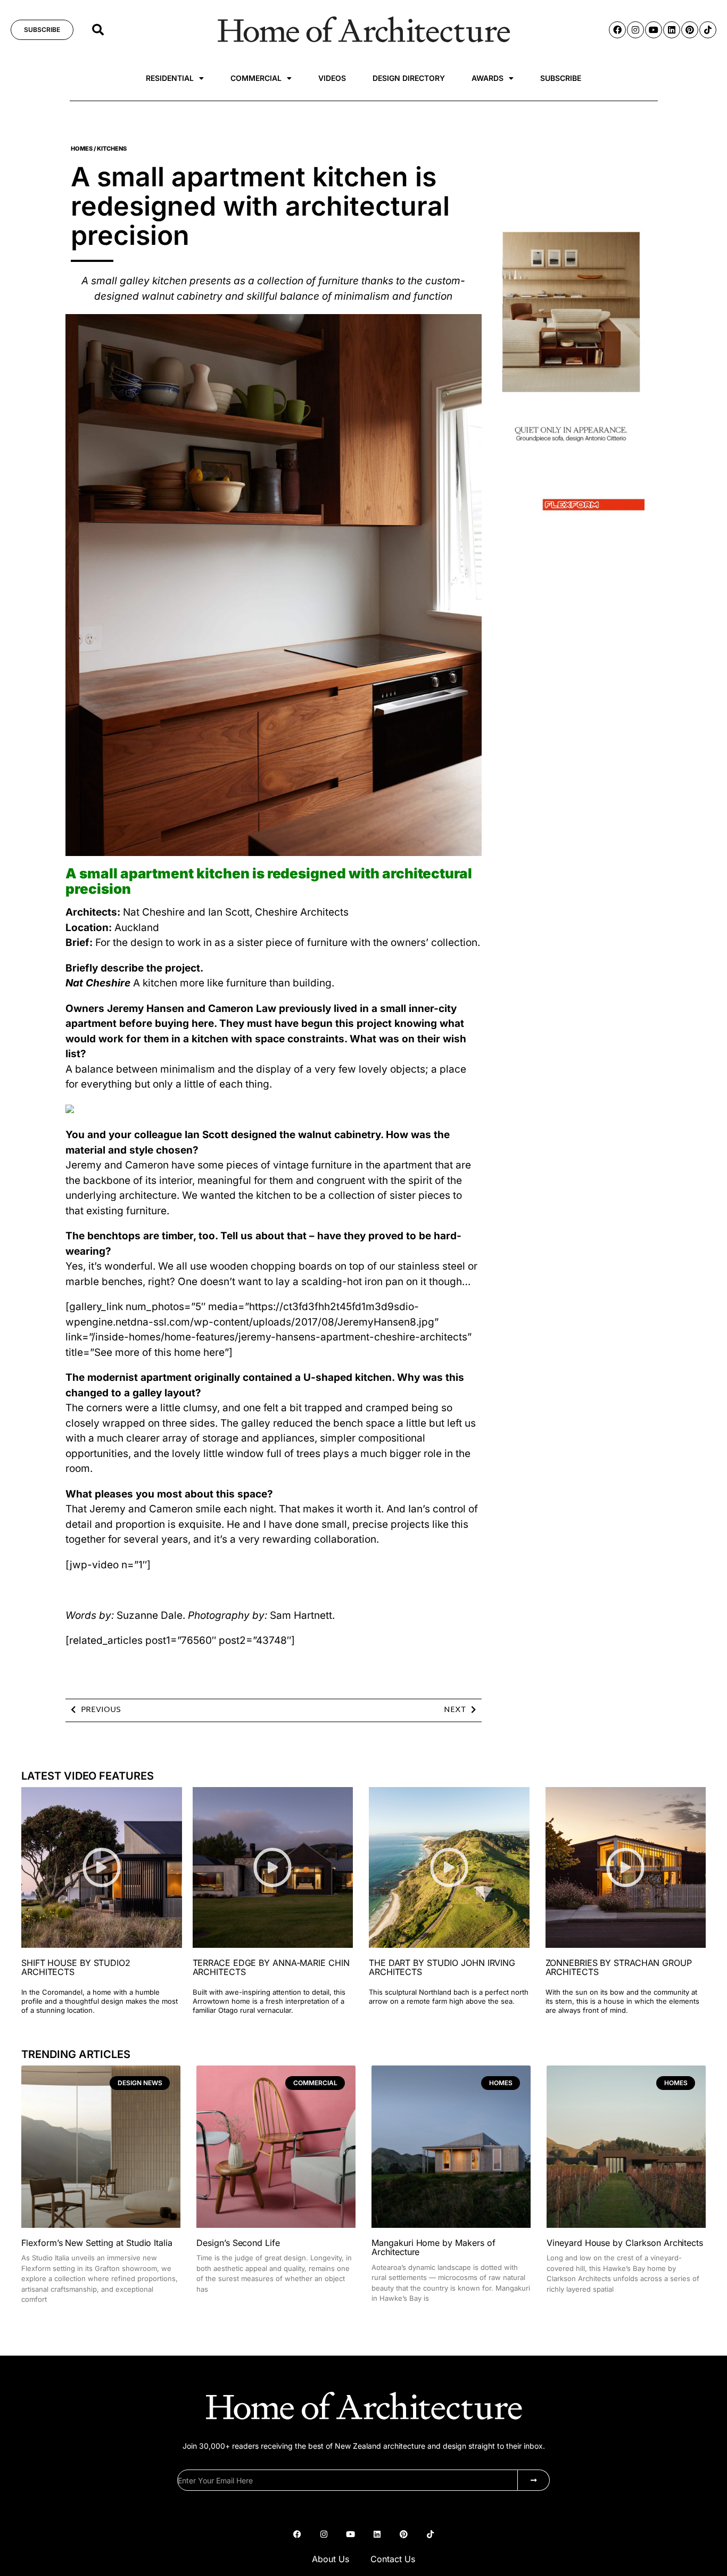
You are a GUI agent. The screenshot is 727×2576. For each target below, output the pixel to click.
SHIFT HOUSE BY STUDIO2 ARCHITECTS (76, 1968)
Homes (82, 149)
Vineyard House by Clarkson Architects (625, 2243)
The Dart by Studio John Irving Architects (442, 1968)
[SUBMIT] (534, 2480)
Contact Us (393, 2559)
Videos (332, 78)
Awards (488, 78)
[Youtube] (654, 30)
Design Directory (409, 78)
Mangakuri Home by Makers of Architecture (433, 2248)
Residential (170, 78)
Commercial (256, 78)
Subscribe (561, 78)
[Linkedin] (672, 30)
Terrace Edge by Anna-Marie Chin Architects (271, 1968)
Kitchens (112, 149)
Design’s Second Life (238, 2243)
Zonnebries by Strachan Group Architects (619, 1968)
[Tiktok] (708, 30)
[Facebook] (617, 30)
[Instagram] (635, 30)
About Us (331, 2559)
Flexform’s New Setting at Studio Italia (97, 2243)
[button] (98, 30)
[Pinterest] (690, 30)
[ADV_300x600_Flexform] (571, 518)
